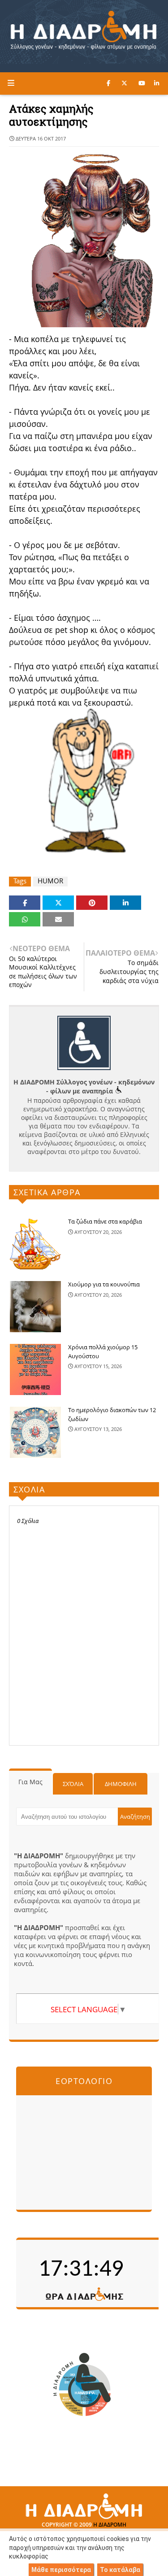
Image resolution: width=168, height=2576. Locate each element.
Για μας (30, 1782)
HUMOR (50, 881)
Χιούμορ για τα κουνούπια (104, 1284)
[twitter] (124, 83)
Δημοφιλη (121, 1784)
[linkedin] (157, 83)
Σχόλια (73, 1784)
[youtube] (142, 83)
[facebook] (108, 83)
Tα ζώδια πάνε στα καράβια (105, 1221)
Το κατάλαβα (120, 2570)
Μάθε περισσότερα (61, 2570)
